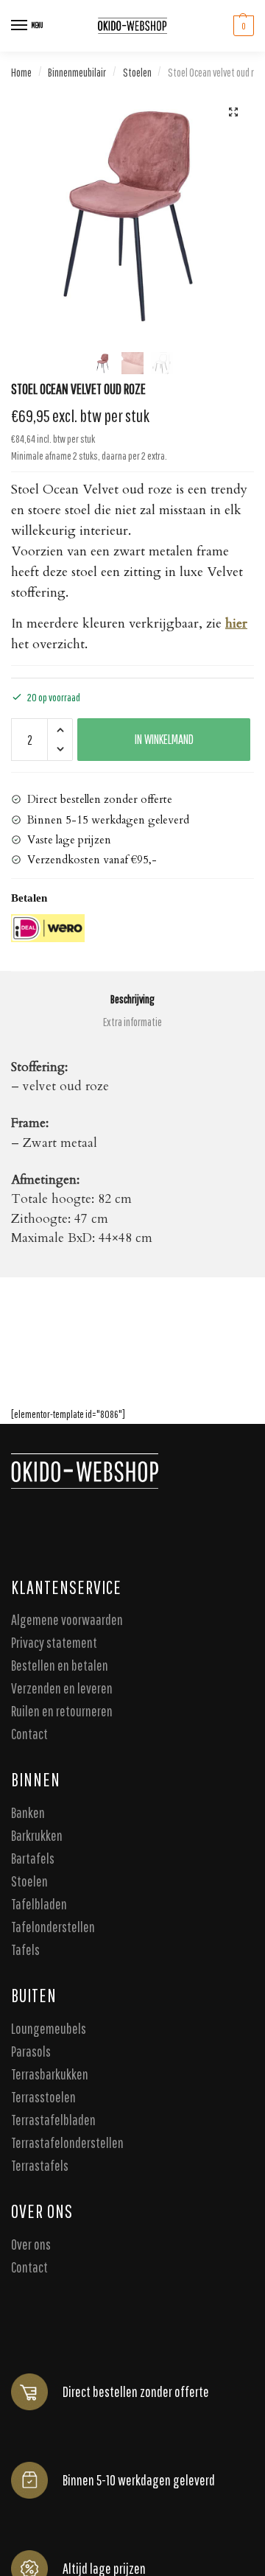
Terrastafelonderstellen (67, 2142)
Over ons (31, 2243)
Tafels (25, 1949)
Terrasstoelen (43, 2096)
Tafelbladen (39, 1904)
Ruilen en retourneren (62, 1711)
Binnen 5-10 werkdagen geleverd (139, 2479)
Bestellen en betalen (60, 1665)
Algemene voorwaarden (67, 1619)
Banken (28, 1812)
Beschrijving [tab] (132, 999)
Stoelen (137, 72)
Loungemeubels (49, 2028)
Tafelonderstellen (53, 1927)
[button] (233, 112)
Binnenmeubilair (77, 72)
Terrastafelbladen (53, 2119)
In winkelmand (164, 739)
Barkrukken (37, 1835)
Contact (29, 1734)
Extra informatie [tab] (132, 1022)
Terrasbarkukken (50, 2073)
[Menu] (20, 26)
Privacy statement (54, 1642)
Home (21, 72)
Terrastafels (40, 2165)
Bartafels (33, 1858)
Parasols (31, 2050)
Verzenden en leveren (62, 1688)
